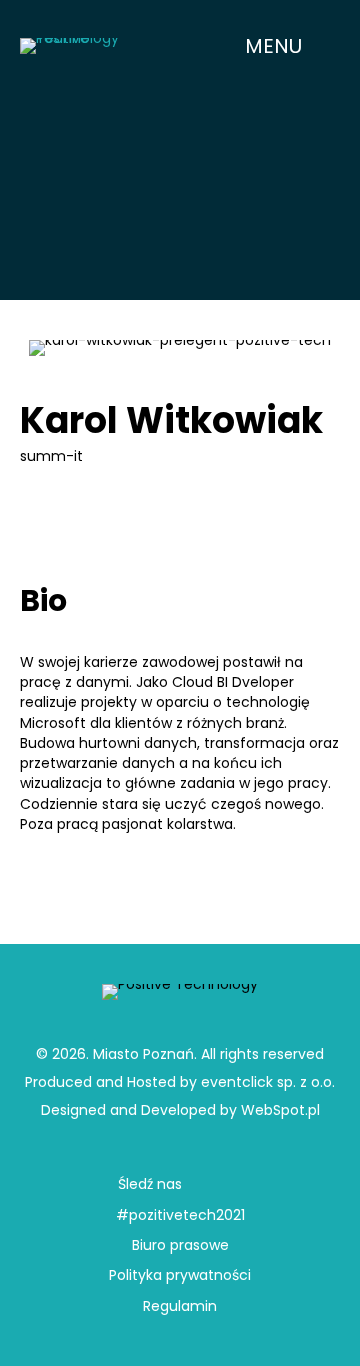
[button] (290, 46)
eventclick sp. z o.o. (268, 1082)
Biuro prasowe (180, 1245)
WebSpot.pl (280, 1110)
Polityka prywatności (180, 1275)
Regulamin (180, 1306)
